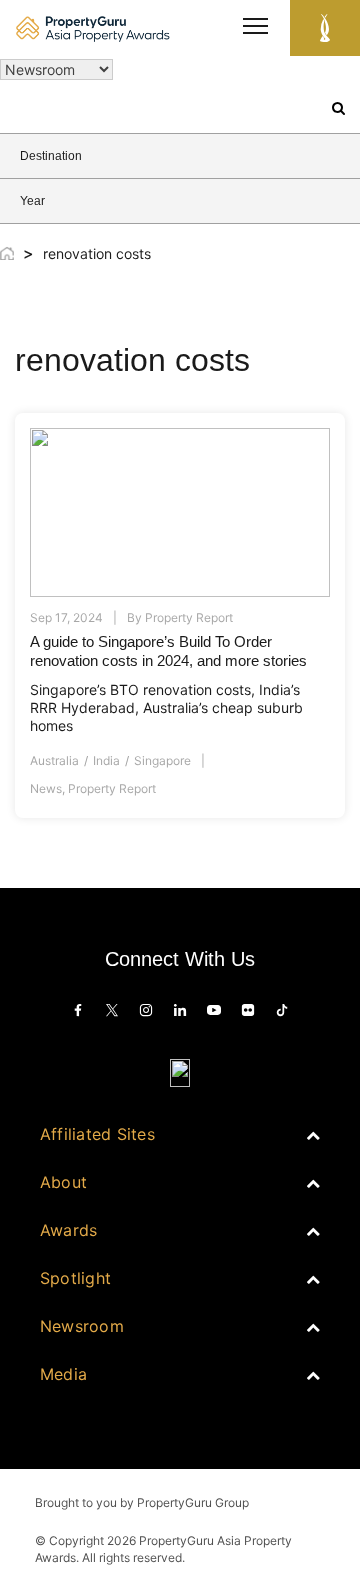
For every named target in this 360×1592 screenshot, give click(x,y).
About (63, 1182)
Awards (68, 1230)
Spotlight (75, 1278)
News (46, 788)
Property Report (112, 788)
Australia (54, 760)
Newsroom (82, 1326)
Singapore (162, 760)
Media (63, 1374)
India (106, 760)
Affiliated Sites (97, 1134)
